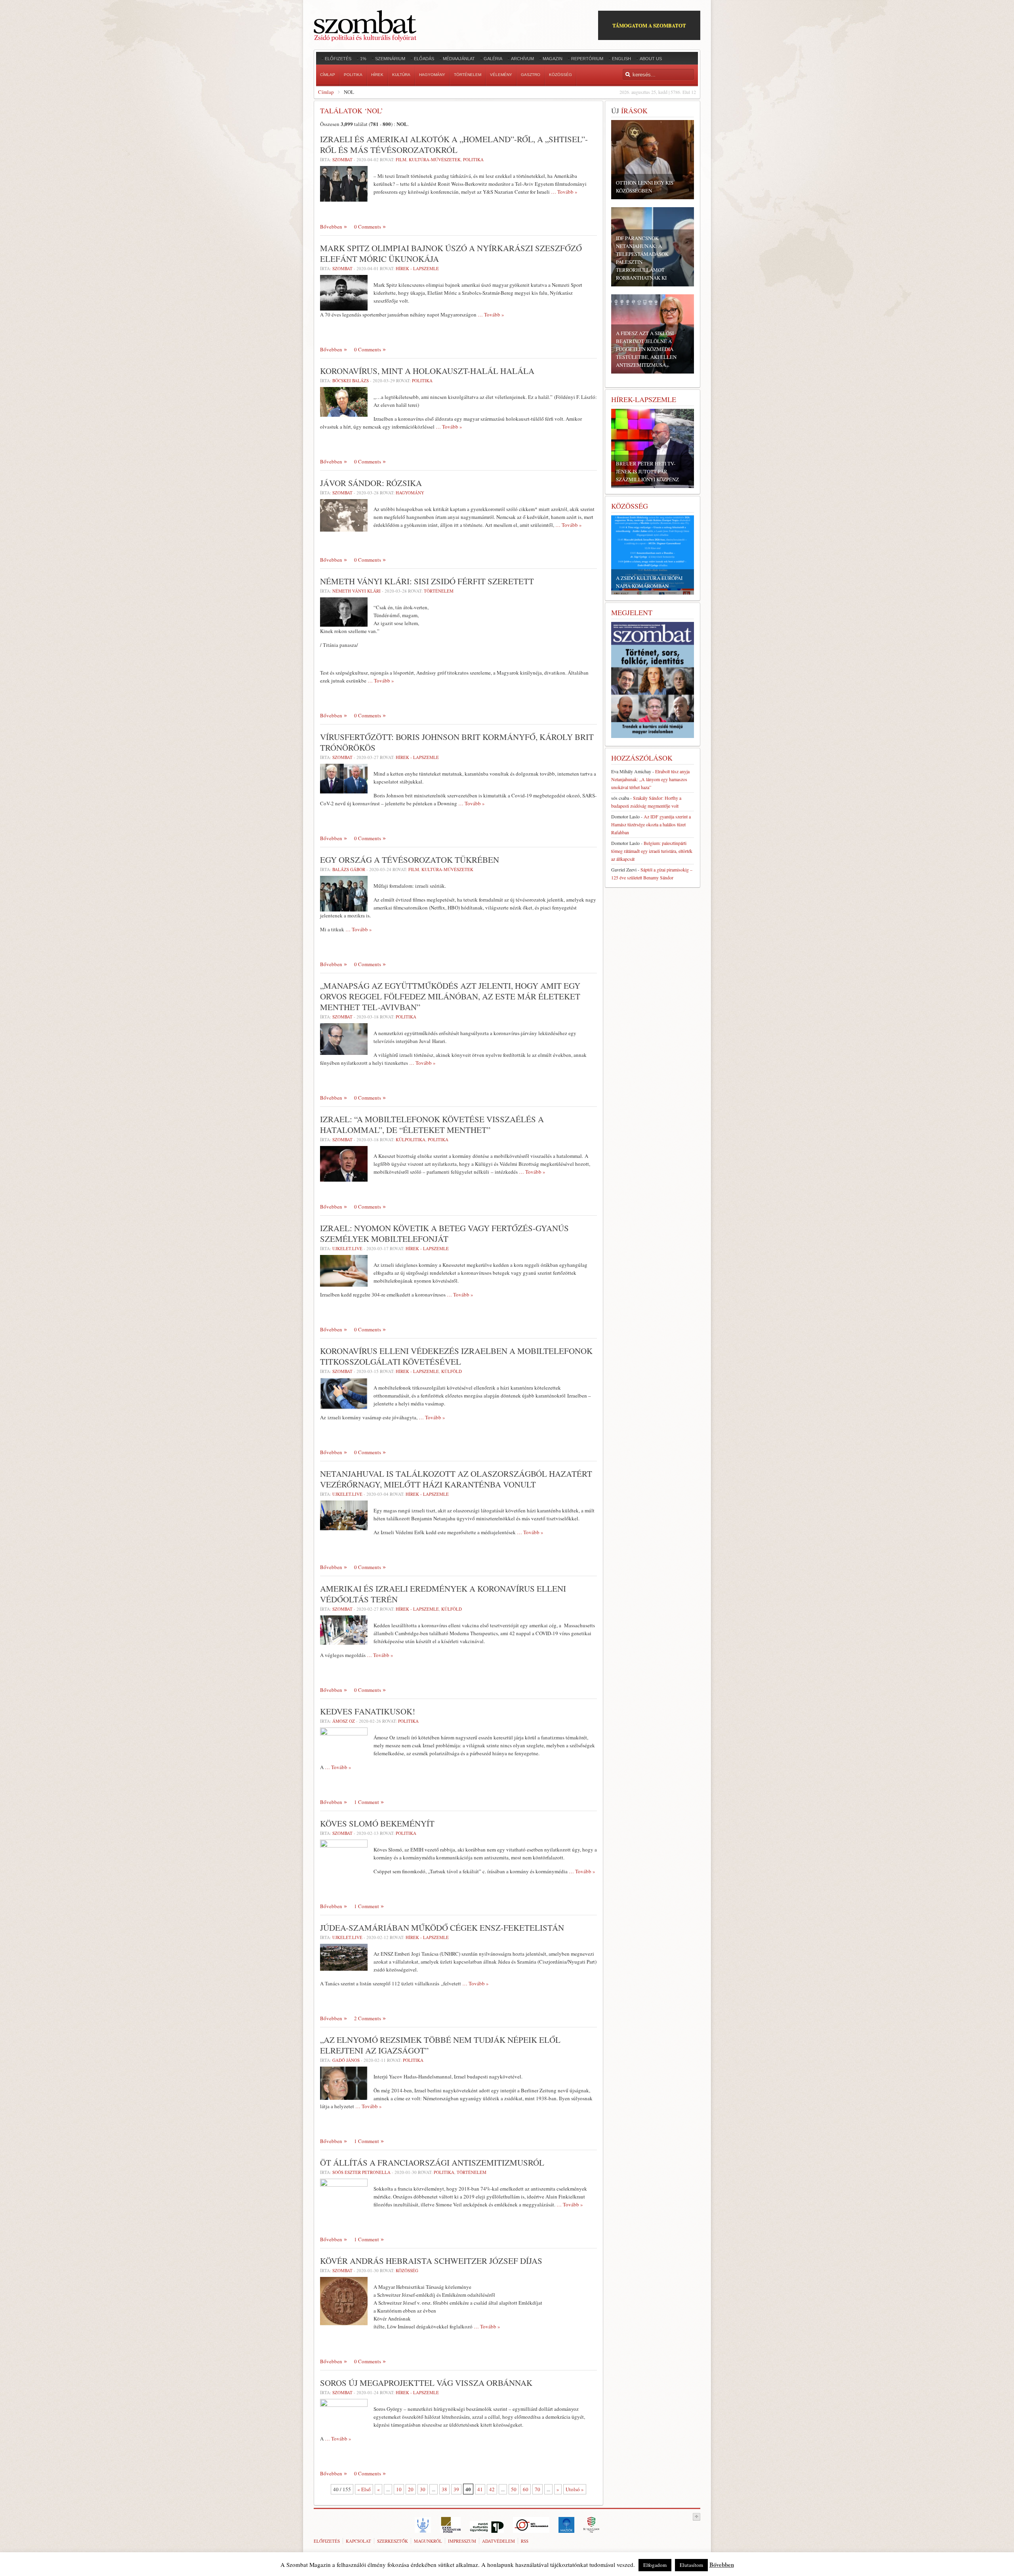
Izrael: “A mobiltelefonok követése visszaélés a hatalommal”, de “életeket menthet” (432, 1124)
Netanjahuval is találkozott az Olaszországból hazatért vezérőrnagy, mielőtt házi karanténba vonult (456, 1479)
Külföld (452, 1371)
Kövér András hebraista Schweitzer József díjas (431, 2261)
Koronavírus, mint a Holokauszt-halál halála (427, 371)
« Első (364, 2489)
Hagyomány (410, 493)
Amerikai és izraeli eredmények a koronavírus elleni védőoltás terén (443, 1594)
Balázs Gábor (349, 869)
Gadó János (346, 2060)
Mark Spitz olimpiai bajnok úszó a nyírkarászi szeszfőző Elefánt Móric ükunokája (451, 253)
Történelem (439, 591)
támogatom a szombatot (649, 25)
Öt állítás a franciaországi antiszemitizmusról (432, 2162)
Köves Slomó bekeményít (377, 1823)
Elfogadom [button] (655, 2565)
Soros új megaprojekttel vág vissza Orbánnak (426, 2383)
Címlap (326, 92)
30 (423, 2489)
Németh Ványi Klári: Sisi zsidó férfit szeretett (427, 581)
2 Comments (368, 2018)
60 (526, 2489)
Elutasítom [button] (691, 2565)
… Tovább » (564, 192)
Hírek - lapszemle (417, 268)
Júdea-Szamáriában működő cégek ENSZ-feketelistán (442, 1928)
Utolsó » (575, 2489)
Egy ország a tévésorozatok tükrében (410, 860)
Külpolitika (411, 1139)
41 (480, 2489)
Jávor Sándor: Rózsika (371, 483)
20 (411, 2489)
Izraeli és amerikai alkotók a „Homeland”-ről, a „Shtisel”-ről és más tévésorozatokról (454, 144)
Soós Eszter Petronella (361, 2172)
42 (492, 2489)
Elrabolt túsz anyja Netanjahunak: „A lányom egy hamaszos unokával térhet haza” (650, 779)
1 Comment (367, 1802)
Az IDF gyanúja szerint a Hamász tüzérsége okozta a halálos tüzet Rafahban (651, 824)
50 (514, 2489)
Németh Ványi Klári (356, 591)
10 (399, 2489)
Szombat (342, 159)
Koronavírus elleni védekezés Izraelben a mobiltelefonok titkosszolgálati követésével (456, 1356)
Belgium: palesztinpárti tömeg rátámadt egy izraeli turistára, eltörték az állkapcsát (652, 851)
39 (456, 2489)
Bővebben (331, 227)
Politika (473, 159)
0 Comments (368, 227)
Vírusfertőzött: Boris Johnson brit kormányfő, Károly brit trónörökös (457, 742)
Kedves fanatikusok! (368, 1711)
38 (444, 2489)
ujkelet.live (347, 1248)
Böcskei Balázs (351, 380)
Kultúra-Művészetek (435, 159)
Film (401, 159)
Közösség (407, 2270)
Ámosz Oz (344, 1721)
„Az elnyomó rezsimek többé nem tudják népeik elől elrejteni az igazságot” (440, 2045)
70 (537, 2489)
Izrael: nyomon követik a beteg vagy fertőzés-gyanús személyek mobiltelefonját (444, 1233)
